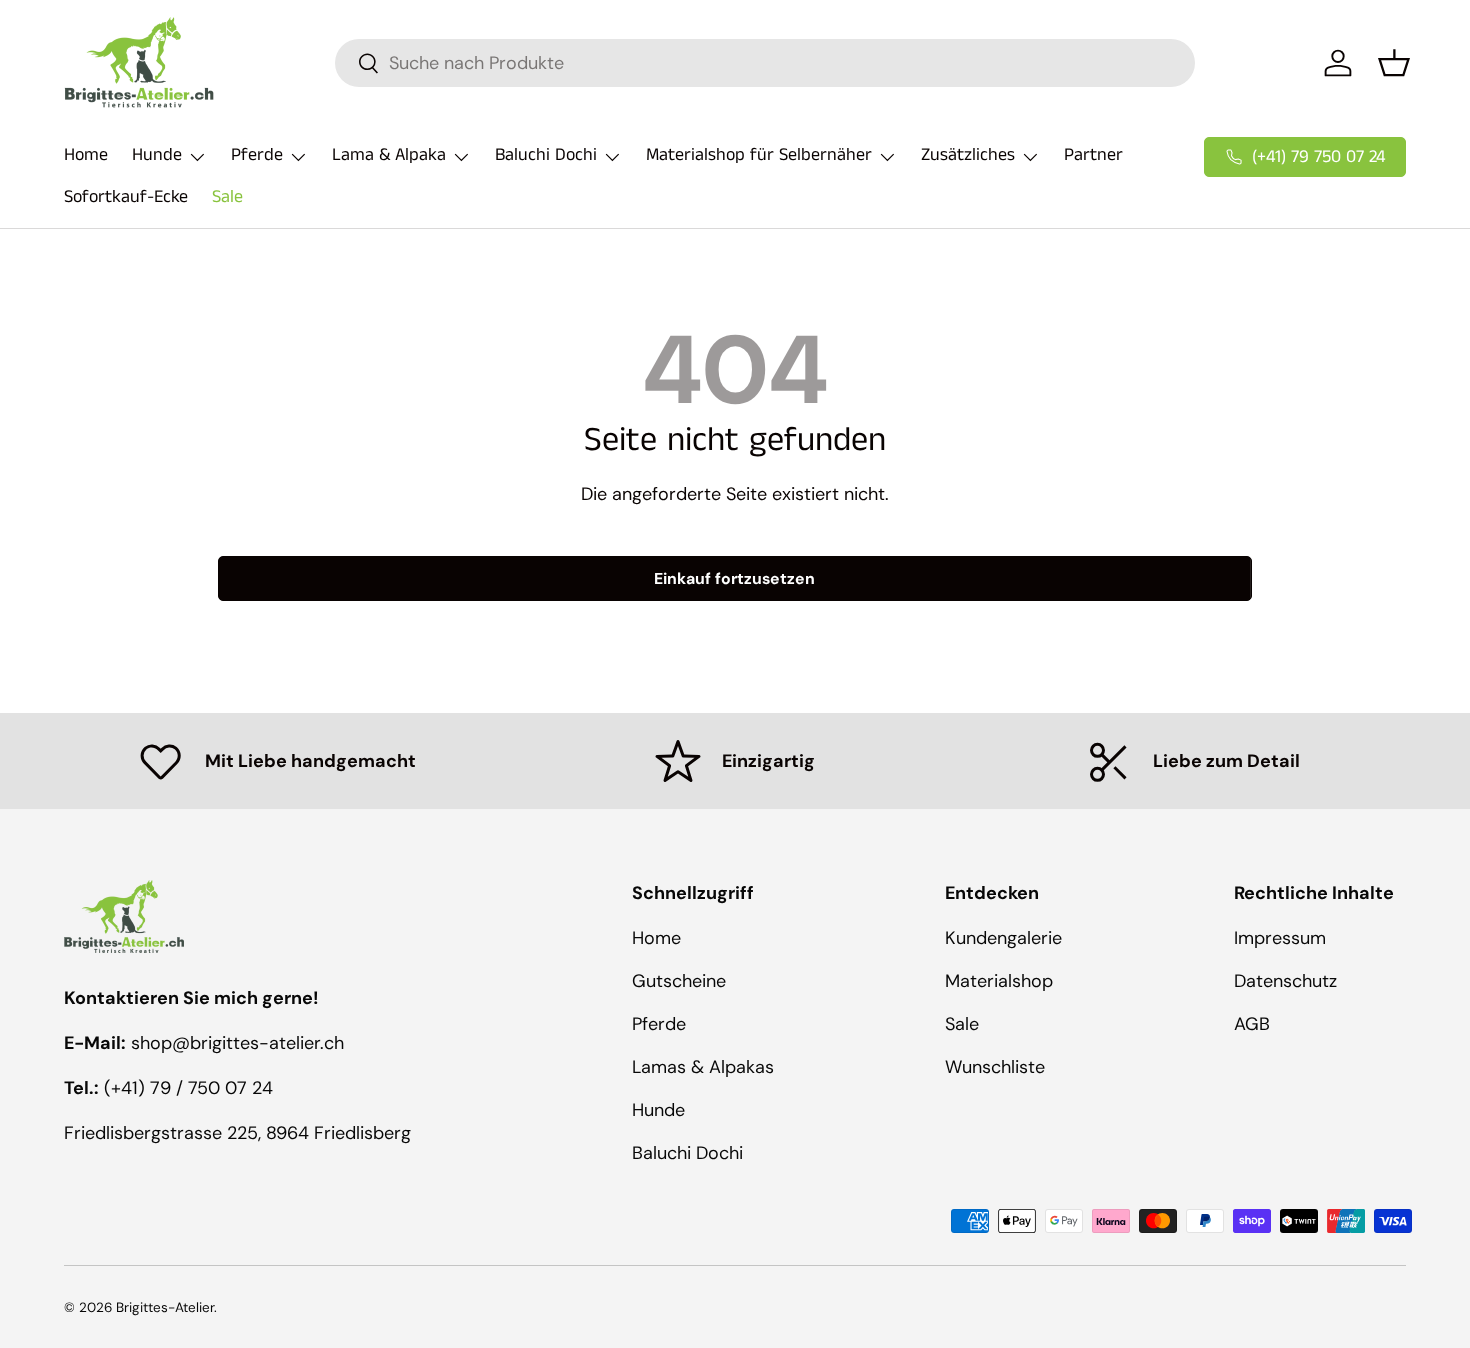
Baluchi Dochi (546, 155)
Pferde (257, 155)
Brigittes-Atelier (165, 1307)
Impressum (1280, 938)
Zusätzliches (968, 155)
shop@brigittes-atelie (222, 1043)
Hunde (157, 155)
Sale (227, 197)
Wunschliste (995, 1067)
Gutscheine (679, 981)
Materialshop (999, 981)
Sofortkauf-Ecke (126, 197)
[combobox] (765, 63)
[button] (1394, 63)
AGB (1252, 1024)
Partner (1093, 155)
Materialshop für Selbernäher (759, 155)
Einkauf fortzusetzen (734, 578)
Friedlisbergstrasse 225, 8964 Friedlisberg (237, 1133)
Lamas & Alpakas (703, 1067)
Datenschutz (1285, 981)
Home (86, 155)
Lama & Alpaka (389, 155)
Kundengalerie (1003, 938)
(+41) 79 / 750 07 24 (188, 1088)
